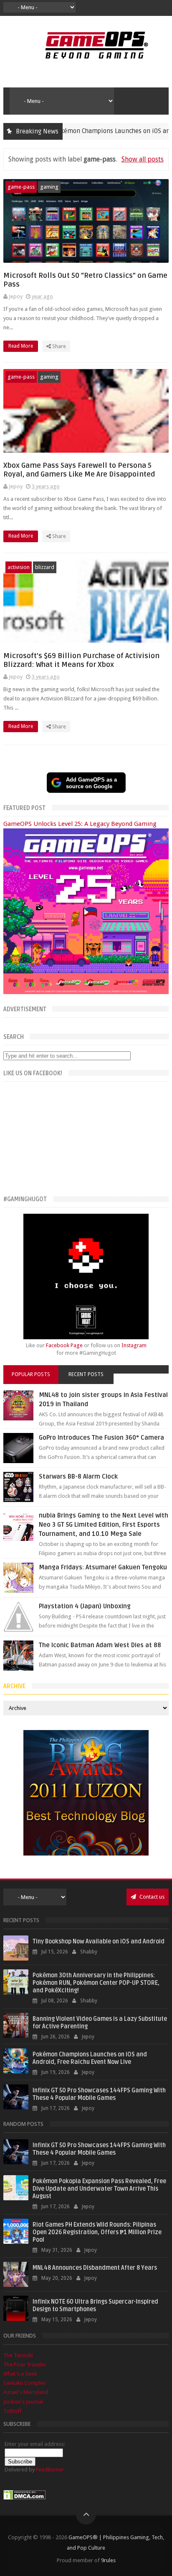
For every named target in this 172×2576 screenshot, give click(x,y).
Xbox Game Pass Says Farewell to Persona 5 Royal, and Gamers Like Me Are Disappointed (79, 470)
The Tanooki (18, 2355)
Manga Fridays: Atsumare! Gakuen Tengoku (103, 1567)
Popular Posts (31, 1374)
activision (19, 567)
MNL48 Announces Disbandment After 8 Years (95, 2268)
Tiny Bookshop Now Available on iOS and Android (99, 1942)
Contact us (151, 1897)
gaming (49, 187)
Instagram (134, 1345)
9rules (108, 2560)
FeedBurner (50, 2470)
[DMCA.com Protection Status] (25, 2498)
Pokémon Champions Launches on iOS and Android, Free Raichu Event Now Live (90, 2058)
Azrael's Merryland (26, 2392)
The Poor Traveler (25, 2365)
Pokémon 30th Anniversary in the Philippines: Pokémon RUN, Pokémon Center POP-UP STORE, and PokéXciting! (96, 1983)
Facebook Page (64, 1345)
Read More (21, 346)
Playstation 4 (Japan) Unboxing (85, 1606)
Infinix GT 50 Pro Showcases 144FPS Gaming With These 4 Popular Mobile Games (99, 2094)
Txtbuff (13, 2411)
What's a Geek (20, 2374)
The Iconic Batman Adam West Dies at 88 (100, 1645)
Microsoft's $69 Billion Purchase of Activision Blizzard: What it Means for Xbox (81, 660)
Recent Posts (86, 1374)
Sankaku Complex (25, 2383)
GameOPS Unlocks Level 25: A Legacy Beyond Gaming (80, 824)
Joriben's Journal (23, 2402)
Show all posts (142, 159)
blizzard (45, 567)
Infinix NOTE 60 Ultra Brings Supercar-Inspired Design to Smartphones (95, 2306)
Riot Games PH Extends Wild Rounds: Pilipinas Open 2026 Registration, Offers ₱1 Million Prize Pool (97, 2232)
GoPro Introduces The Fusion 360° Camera (101, 1438)
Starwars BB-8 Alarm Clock (78, 1476)
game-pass (21, 187)
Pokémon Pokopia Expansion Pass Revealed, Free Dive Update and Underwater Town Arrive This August (99, 2189)
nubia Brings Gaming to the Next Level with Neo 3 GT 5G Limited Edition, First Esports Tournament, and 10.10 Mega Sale (104, 1525)
